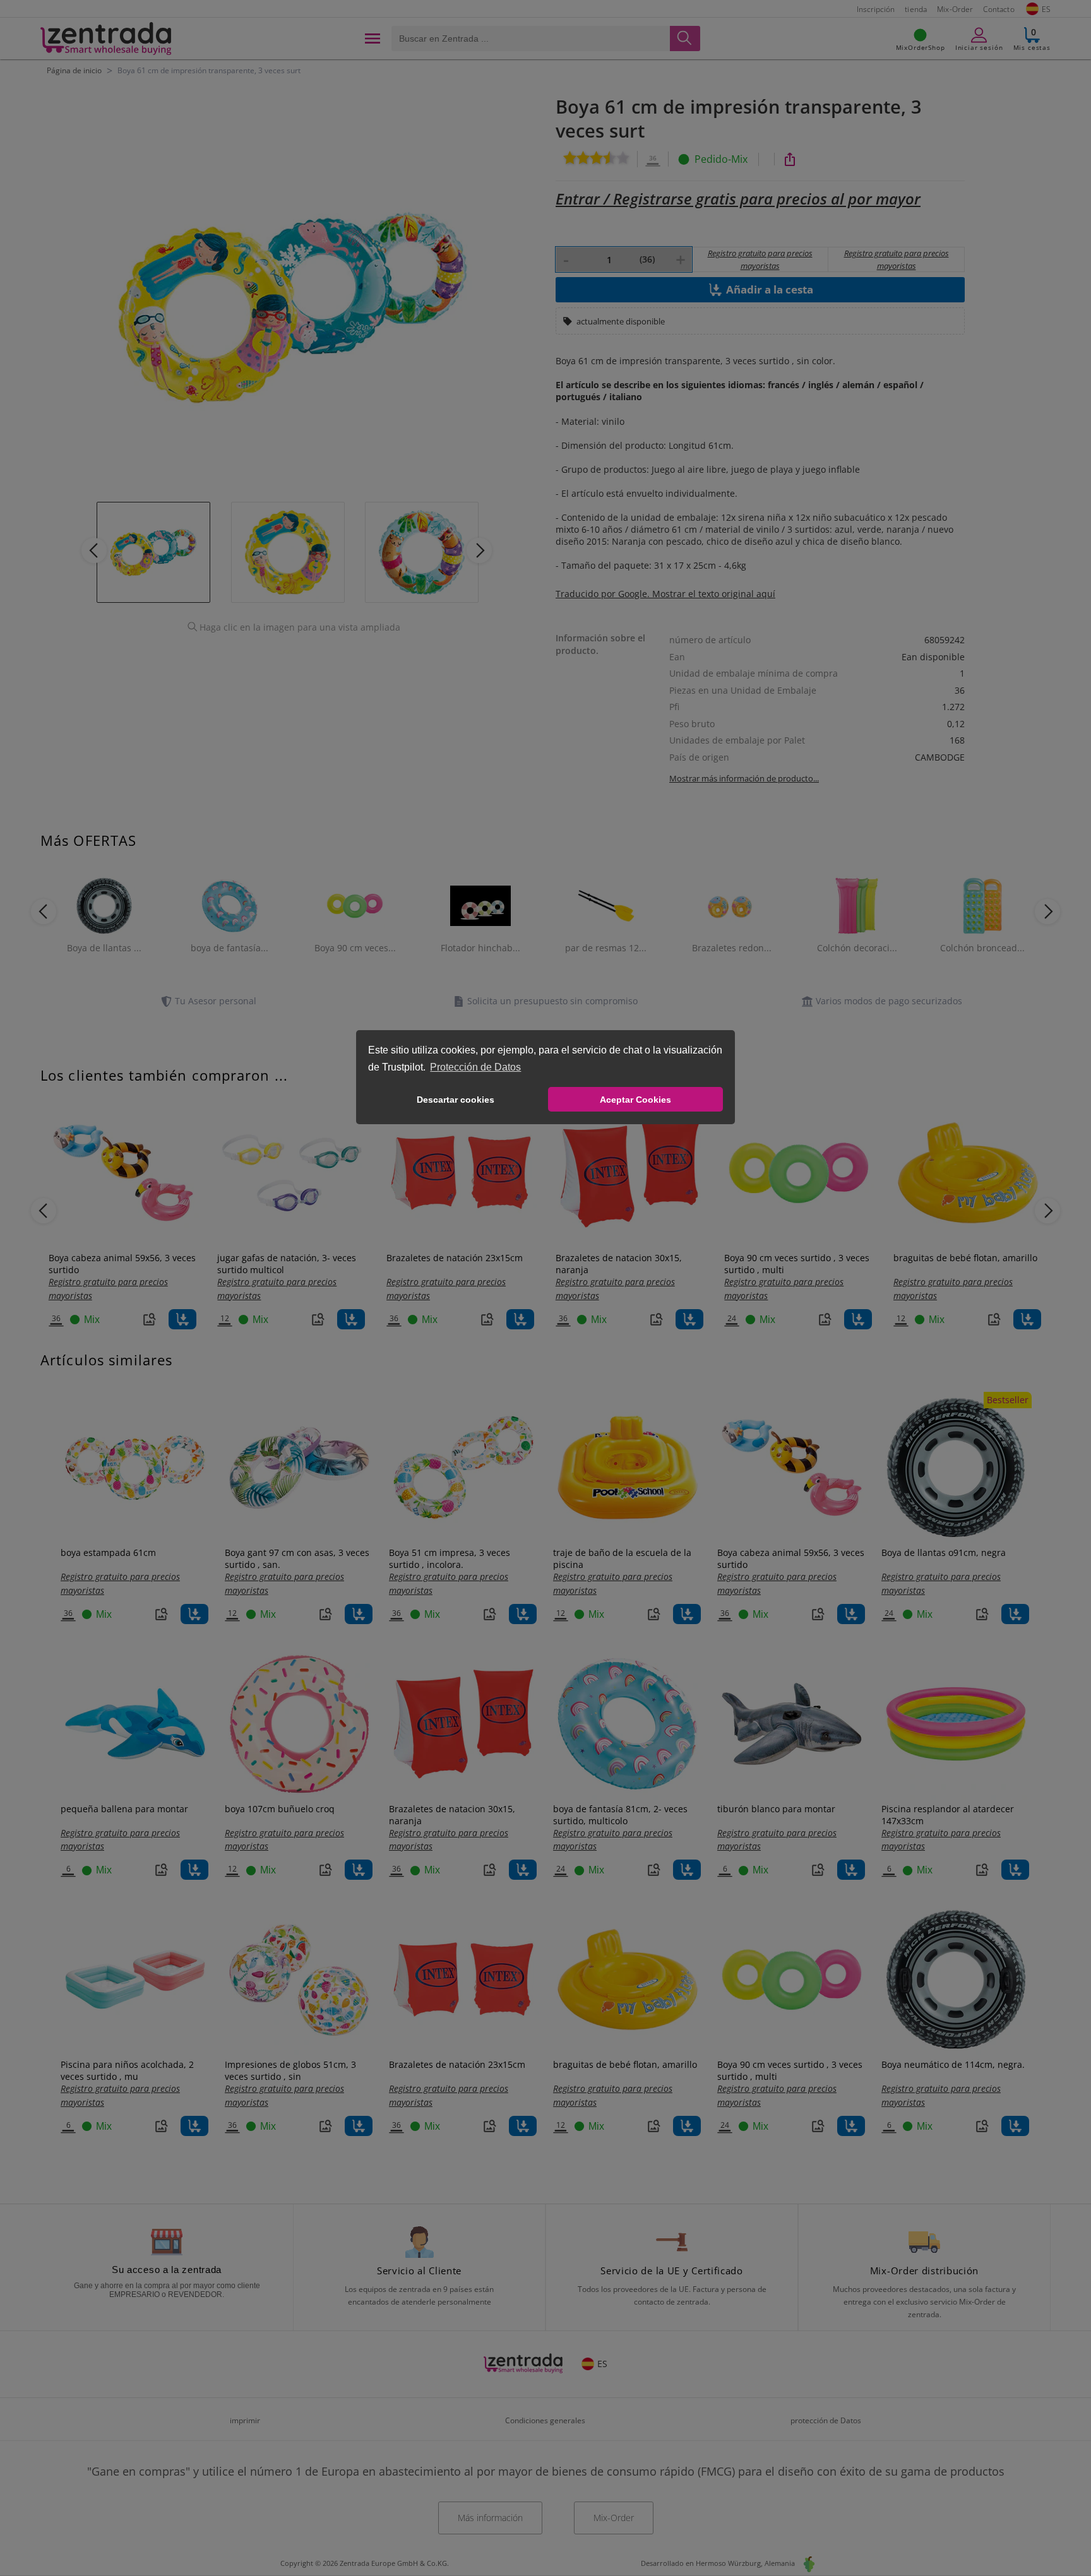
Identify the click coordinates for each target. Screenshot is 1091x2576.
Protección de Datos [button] (475, 1067)
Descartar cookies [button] (456, 1100)
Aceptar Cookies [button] (635, 1100)
